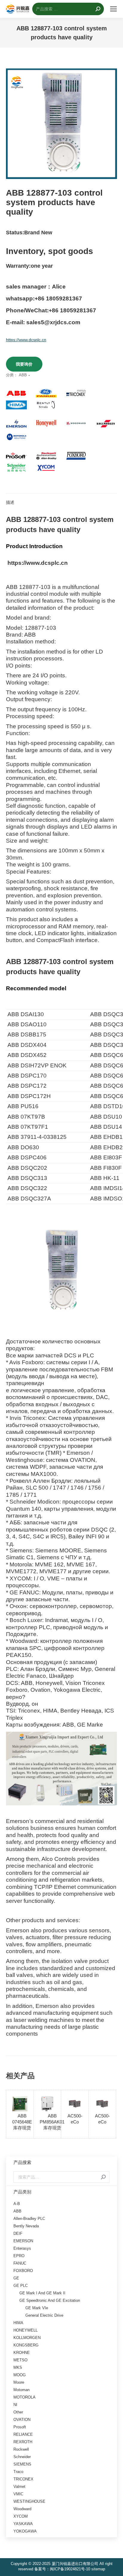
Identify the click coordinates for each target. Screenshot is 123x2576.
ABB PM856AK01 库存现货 (52, 2122)
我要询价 (24, 364)
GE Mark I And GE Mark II (42, 2293)
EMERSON (23, 2241)
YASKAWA (23, 2524)
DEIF (18, 2233)
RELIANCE (23, 2434)
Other (18, 2412)
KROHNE (22, 2353)
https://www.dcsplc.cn (26, 340)
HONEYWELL (26, 2330)
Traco (18, 2472)
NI (15, 2405)
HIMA (18, 2323)
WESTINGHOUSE (29, 2501)
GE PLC (21, 2286)
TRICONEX (23, 2479)
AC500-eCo (75, 2119)
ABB (23, 375)
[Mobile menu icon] (113, 9)
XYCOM (21, 2516)
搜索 (103, 2177)
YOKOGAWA (25, 2531)
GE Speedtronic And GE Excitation (50, 2300)
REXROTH (23, 2442)
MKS (18, 2367)
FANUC (20, 2263)
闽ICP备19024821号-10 (70, 2569)
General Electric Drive (44, 2315)
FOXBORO (23, 2271)
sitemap (98, 2569)
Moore (19, 2382)
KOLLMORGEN (27, 2338)
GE (16, 2278)
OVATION (22, 2420)
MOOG (20, 2375)
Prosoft (20, 2427)
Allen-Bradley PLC (29, 2219)
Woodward (22, 2509)
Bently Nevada (26, 2226)
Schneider (22, 2457)
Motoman (21, 2390)
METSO (20, 2360)
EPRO (19, 2256)
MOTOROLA (24, 2397)
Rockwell (21, 2449)
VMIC (18, 2494)
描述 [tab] (10, 502)
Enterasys (22, 2248)
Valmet (19, 2487)
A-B (17, 2204)
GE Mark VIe (37, 2308)
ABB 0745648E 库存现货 (22, 2122)
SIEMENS (22, 2464)
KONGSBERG (26, 2345)
